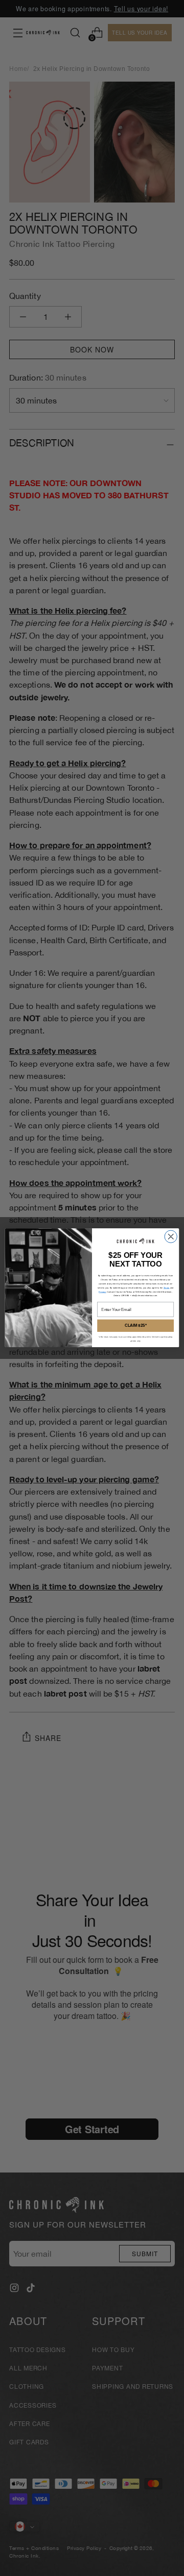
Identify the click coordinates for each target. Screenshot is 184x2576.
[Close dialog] (171, 1236)
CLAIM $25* (136, 1326)
